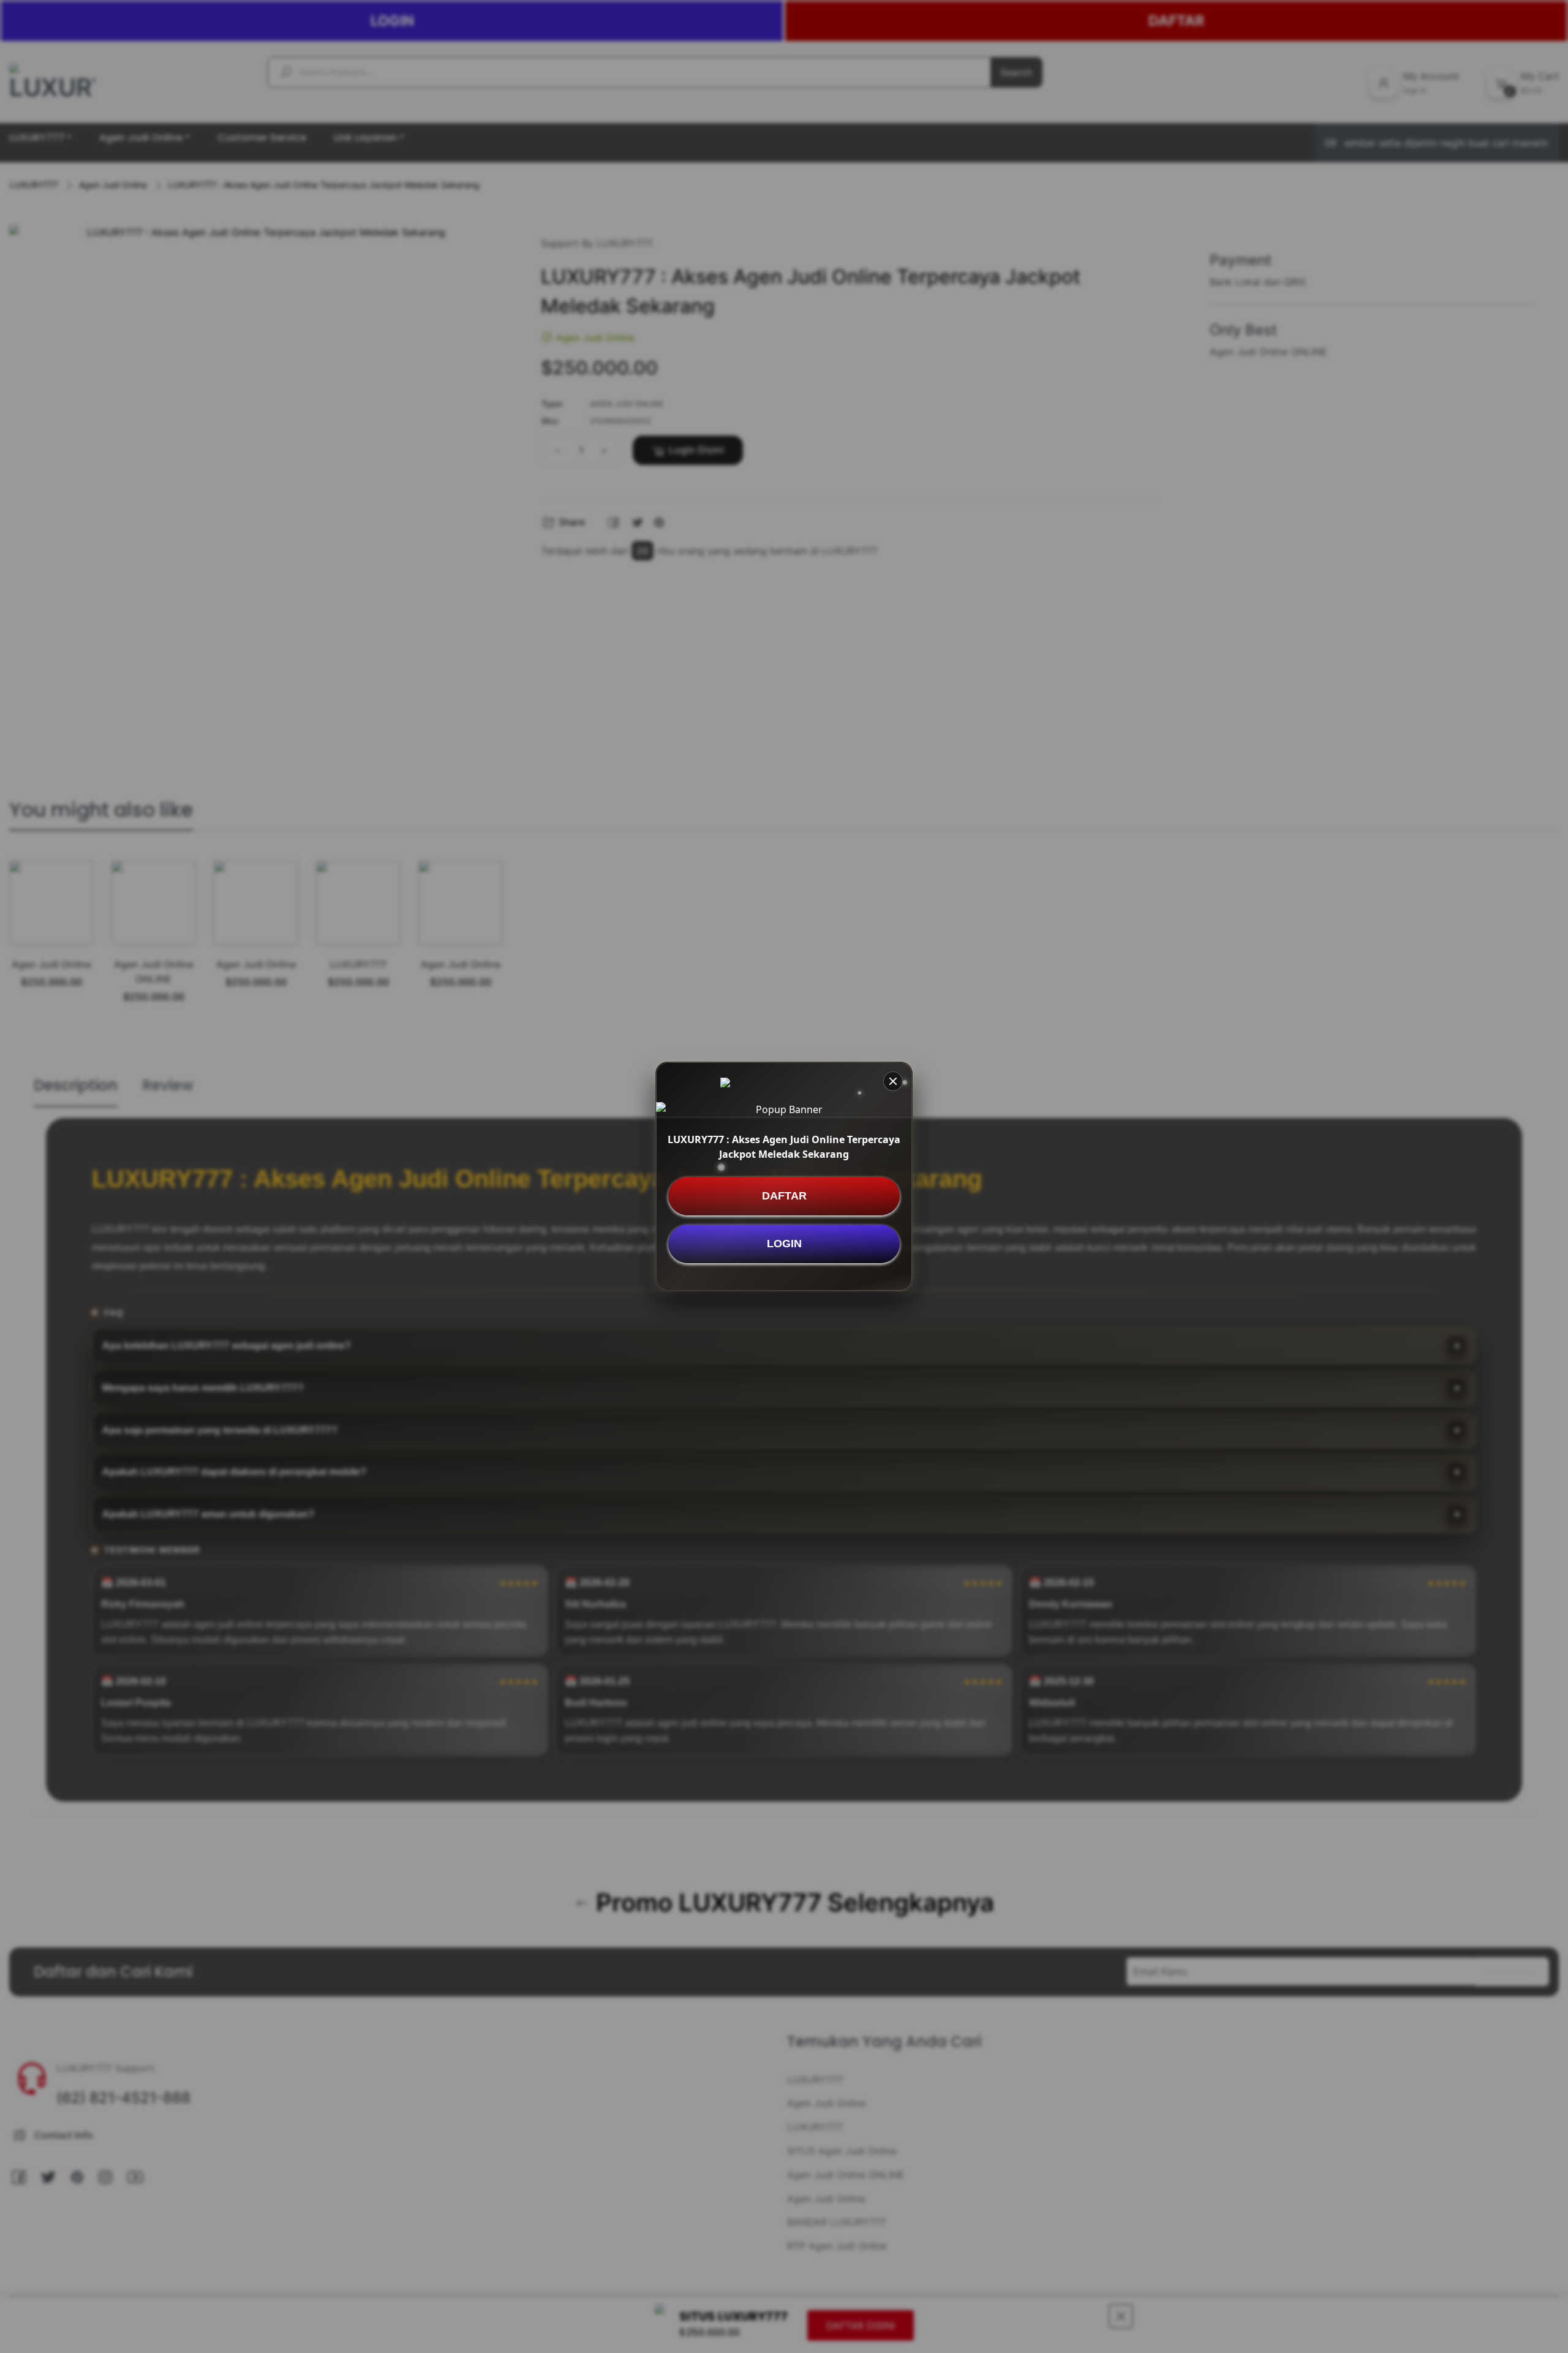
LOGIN (784, 1244)
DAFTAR (784, 1196)
